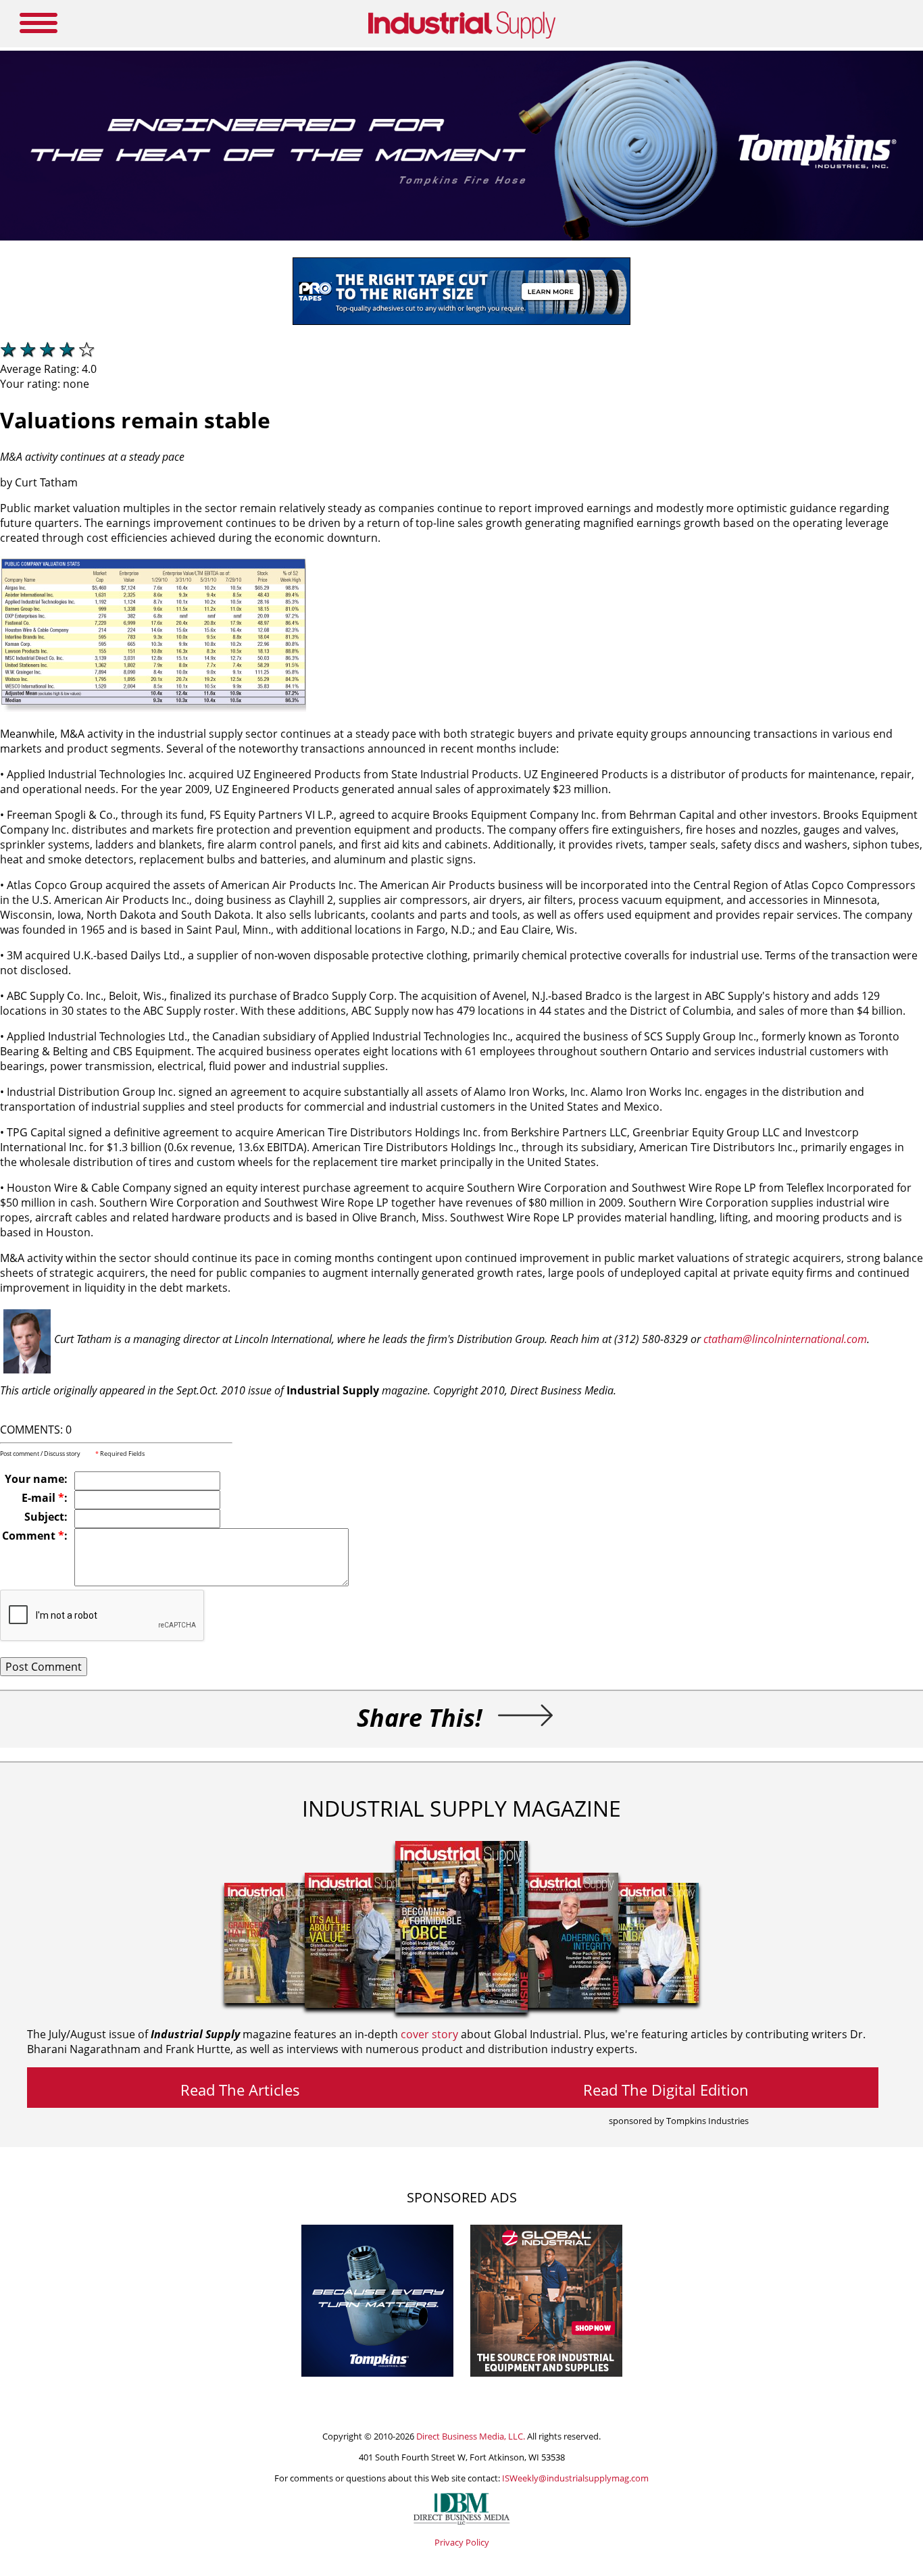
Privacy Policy (462, 2542)
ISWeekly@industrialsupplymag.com (575, 2478)
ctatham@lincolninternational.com (785, 1339)
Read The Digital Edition (666, 2090)
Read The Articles (240, 2090)
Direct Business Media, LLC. (471, 2436)
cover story (429, 2034)
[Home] (462, 36)
